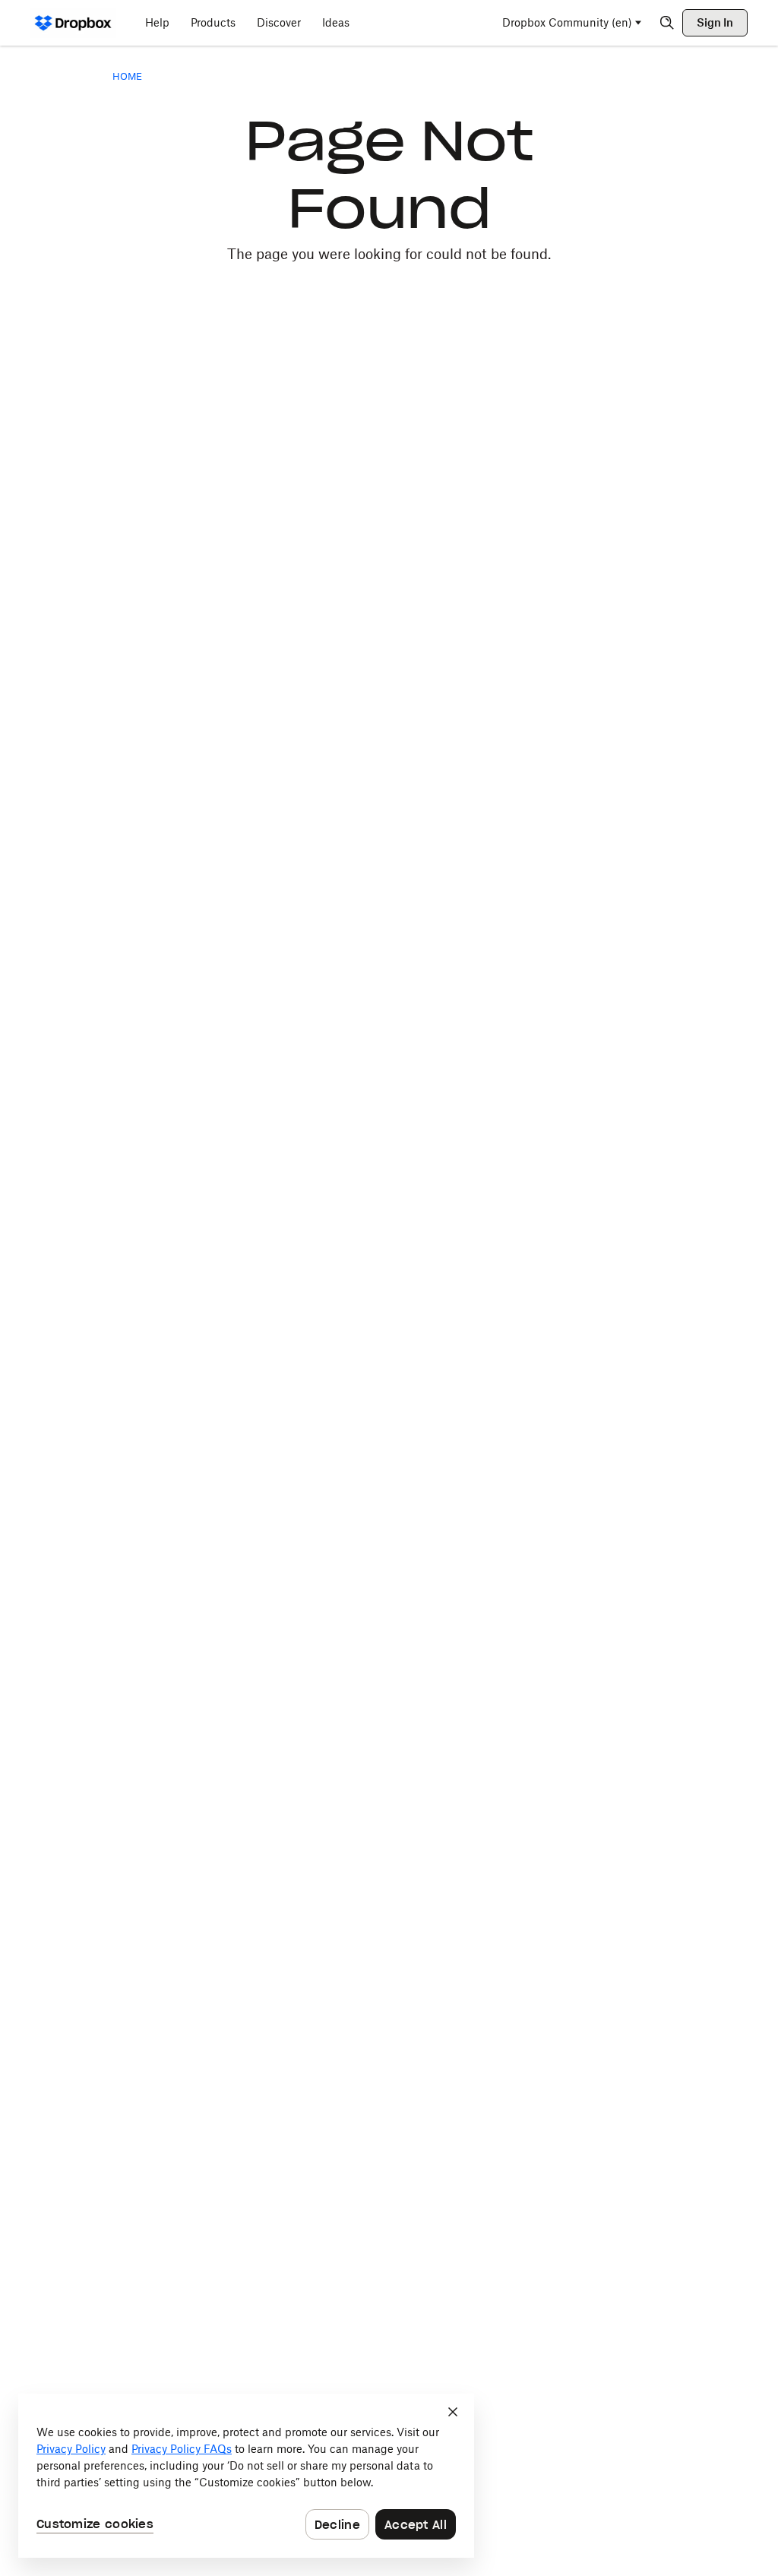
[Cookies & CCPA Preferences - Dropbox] (246, 2476)
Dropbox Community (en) (567, 22)
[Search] (667, 23)
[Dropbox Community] (73, 23)
